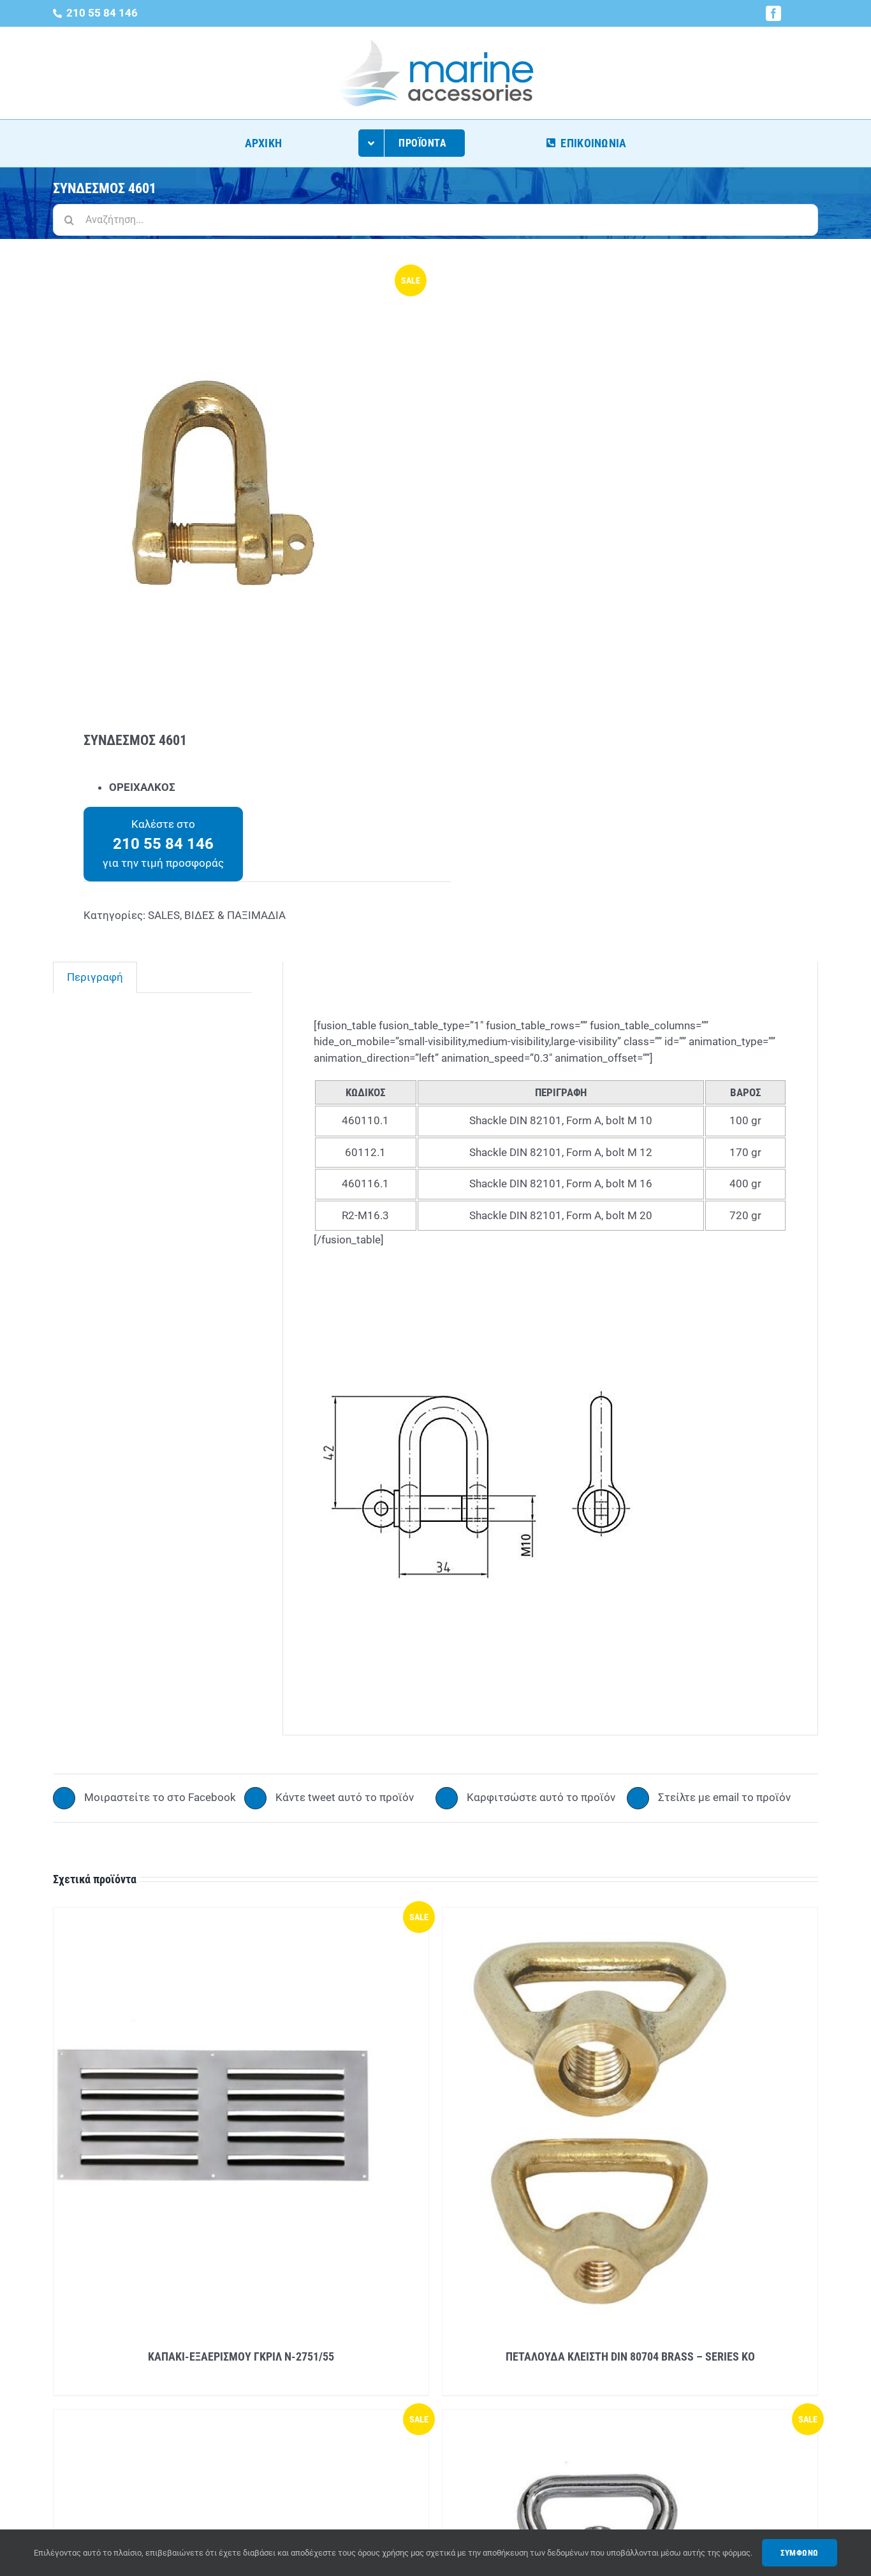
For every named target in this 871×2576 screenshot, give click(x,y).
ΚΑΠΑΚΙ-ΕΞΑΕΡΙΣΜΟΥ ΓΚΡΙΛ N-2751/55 (241, 2356)
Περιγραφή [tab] (95, 977)
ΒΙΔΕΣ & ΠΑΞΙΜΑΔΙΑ (235, 915)
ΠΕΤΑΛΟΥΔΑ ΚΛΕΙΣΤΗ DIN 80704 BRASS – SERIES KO (630, 2356)
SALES (164, 915)
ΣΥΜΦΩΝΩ (800, 2553)
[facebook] (773, 13)
